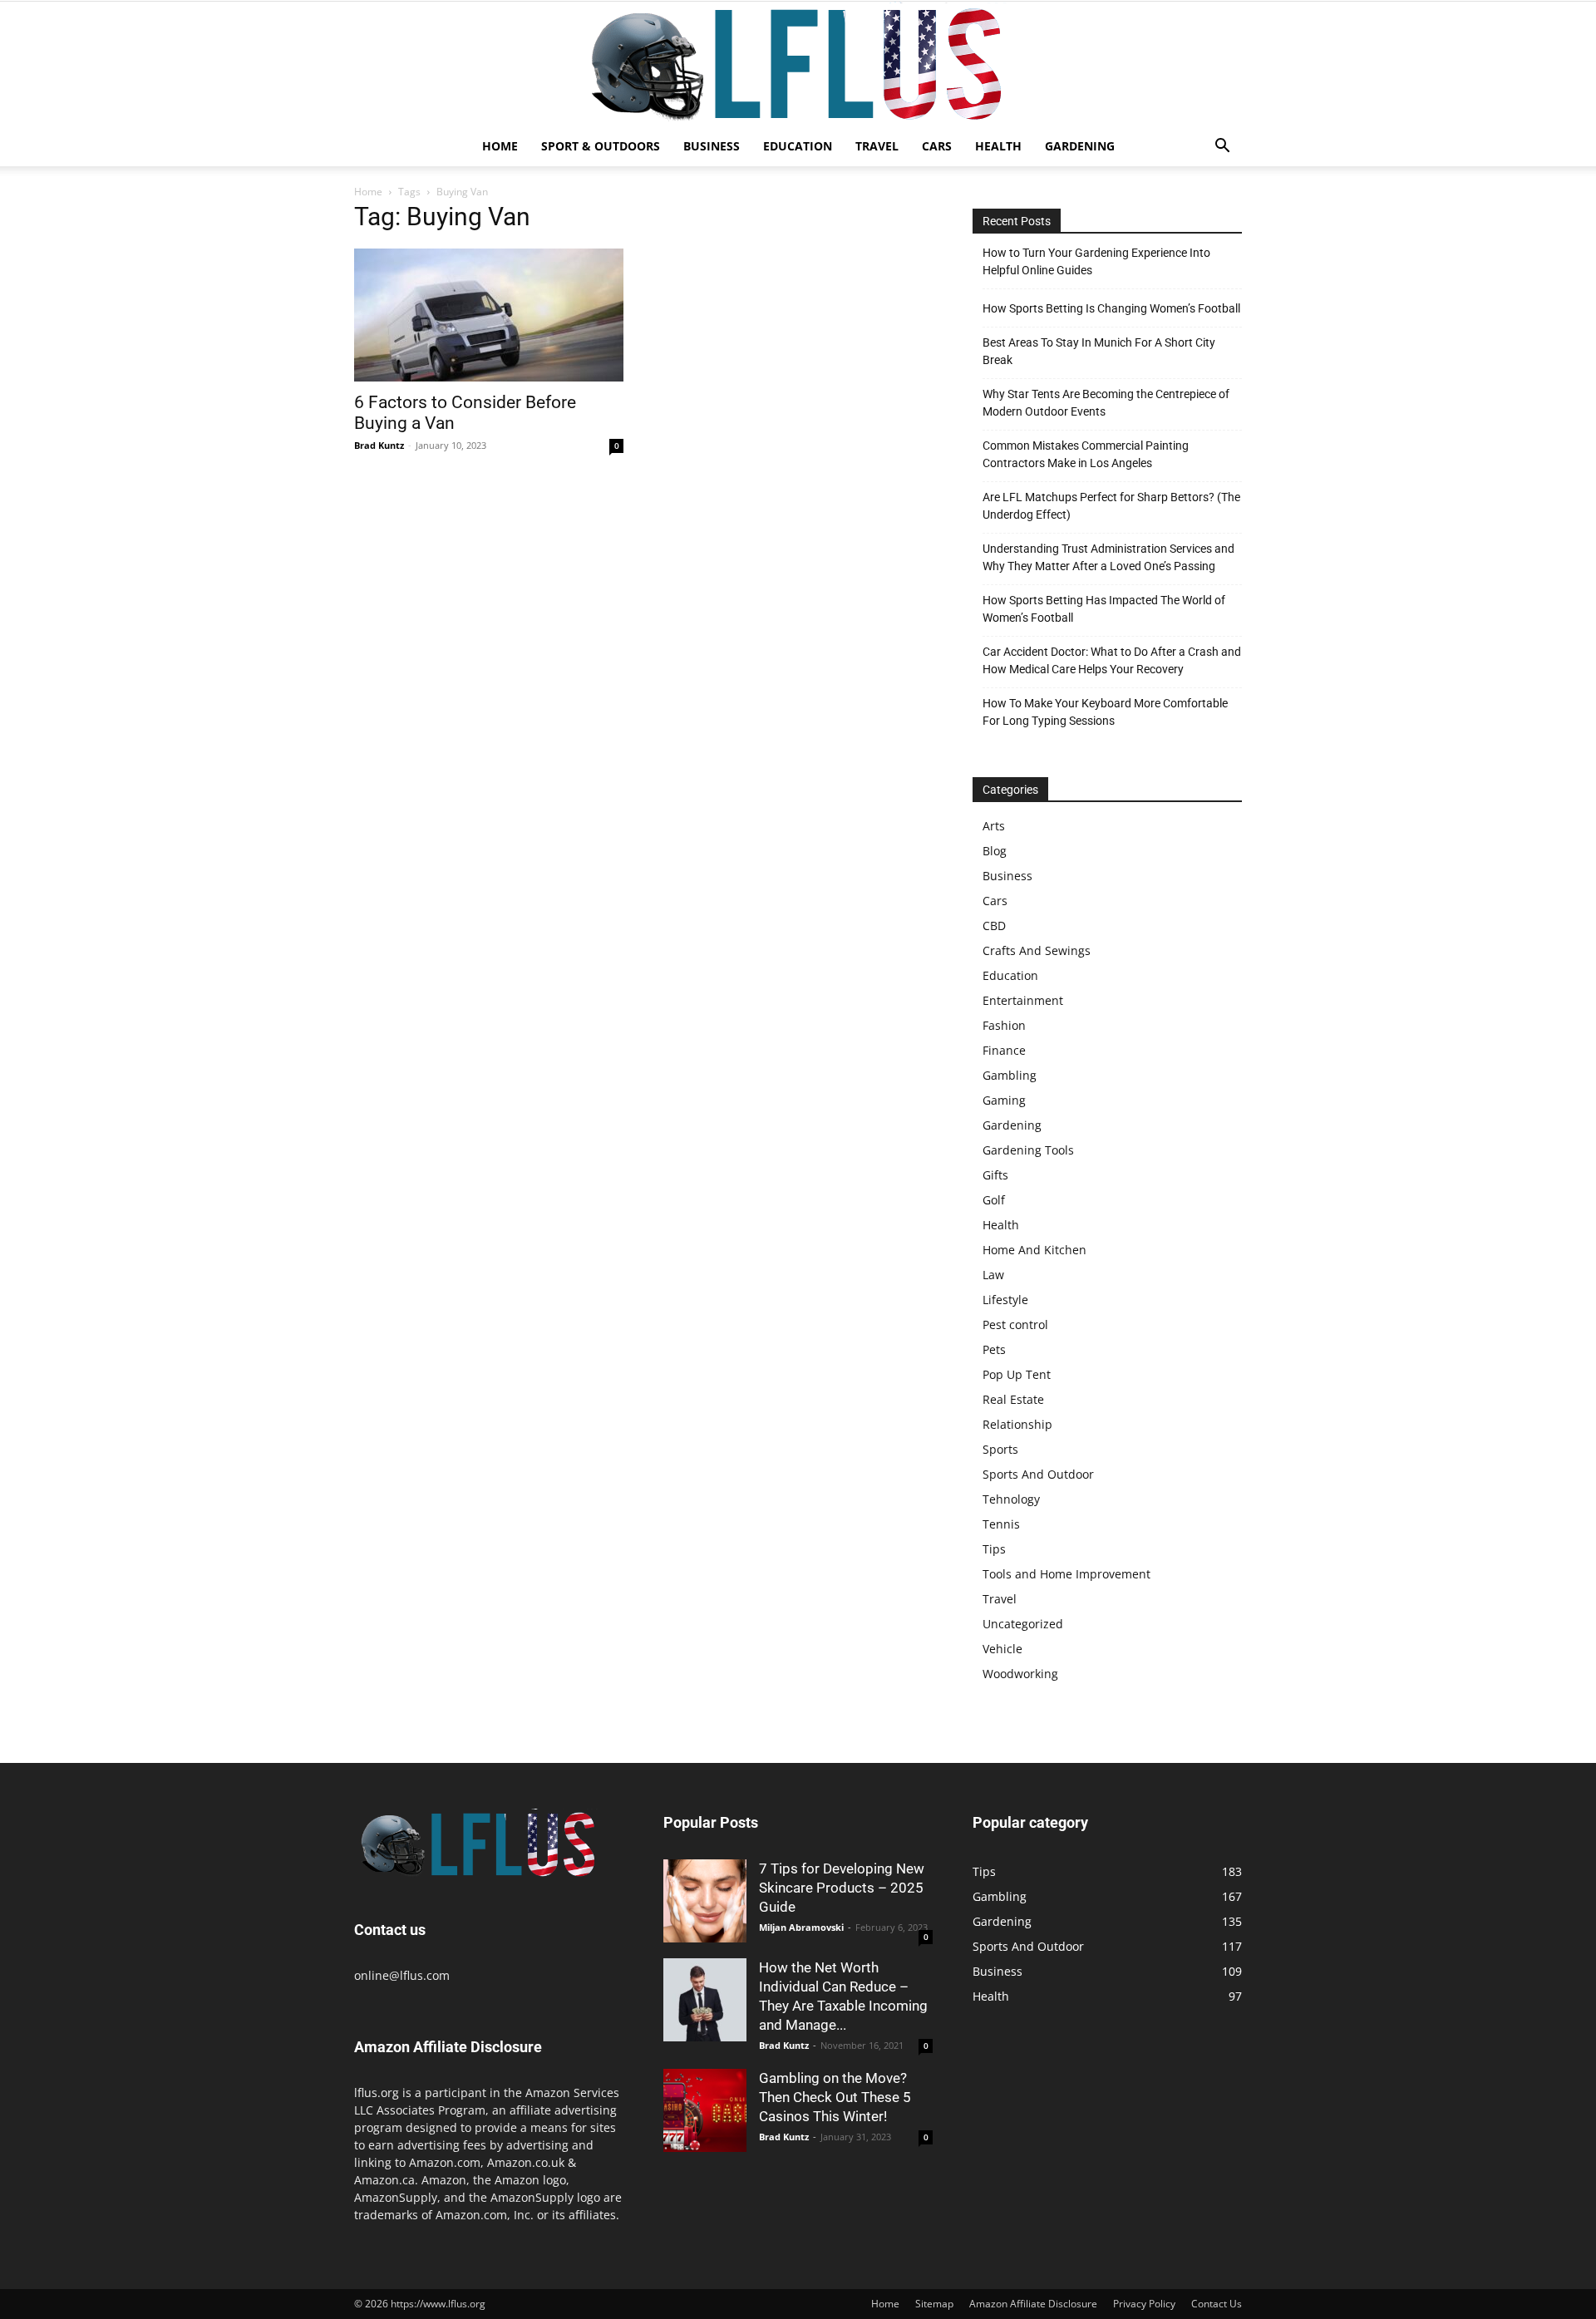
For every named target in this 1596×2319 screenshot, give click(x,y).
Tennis (1001, 1524)
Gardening (1080, 146)
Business (712, 146)
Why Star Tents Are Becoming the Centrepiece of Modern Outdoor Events (1106, 403)
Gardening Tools (1028, 1150)
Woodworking (1020, 1674)
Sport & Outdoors (601, 146)
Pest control (1015, 1324)
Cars (937, 146)
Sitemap (934, 2304)
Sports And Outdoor (1038, 1474)
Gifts (995, 1175)
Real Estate (1013, 1399)
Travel (877, 146)
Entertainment (1023, 1000)
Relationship (1017, 1424)
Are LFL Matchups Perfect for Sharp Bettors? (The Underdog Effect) (1111, 506)
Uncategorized (1023, 1624)
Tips (994, 1549)
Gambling (1010, 1075)
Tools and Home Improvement (1066, 1574)
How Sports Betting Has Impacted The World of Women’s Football (1104, 609)
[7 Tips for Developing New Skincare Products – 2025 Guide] (705, 1901)
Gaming (1004, 1100)
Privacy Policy (1144, 2304)
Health (998, 146)
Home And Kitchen (1034, 1250)
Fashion (1004, 1025)
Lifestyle (1005, 1300)
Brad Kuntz (379, 445)
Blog (995, 851)
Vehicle (1002, 1649)
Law (993, 1275)
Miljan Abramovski (801, 1927)
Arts (994, 826)
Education (798, 146)
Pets (994, 1349)
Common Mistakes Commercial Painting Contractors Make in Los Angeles (1086, 454)
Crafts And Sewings (1037, 950)
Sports (1000, 1449)
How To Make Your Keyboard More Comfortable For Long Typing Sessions (1105, 712)
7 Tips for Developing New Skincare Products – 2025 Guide (842, 1888)
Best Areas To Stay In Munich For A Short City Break (1099, 351)
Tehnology (1011, 1499)
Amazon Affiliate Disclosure (1033, 2304)
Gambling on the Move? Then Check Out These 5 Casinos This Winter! (835, 2097)
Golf (994, 1200)
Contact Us (1217, 2304)
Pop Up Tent (1017, 1374)
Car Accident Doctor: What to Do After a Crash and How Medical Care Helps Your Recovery (1112, 660)
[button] (1222, 148)
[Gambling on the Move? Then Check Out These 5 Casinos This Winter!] (705, 2110)
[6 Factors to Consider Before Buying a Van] (489, 315)
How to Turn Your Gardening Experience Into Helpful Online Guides (1096, 261)
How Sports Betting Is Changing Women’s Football (1111, 308)
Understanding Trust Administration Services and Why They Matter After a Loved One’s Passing (1108, 557)
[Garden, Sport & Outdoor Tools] (798, 64)
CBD (994, 926)
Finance (1004, 1050)
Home (500, 146)
